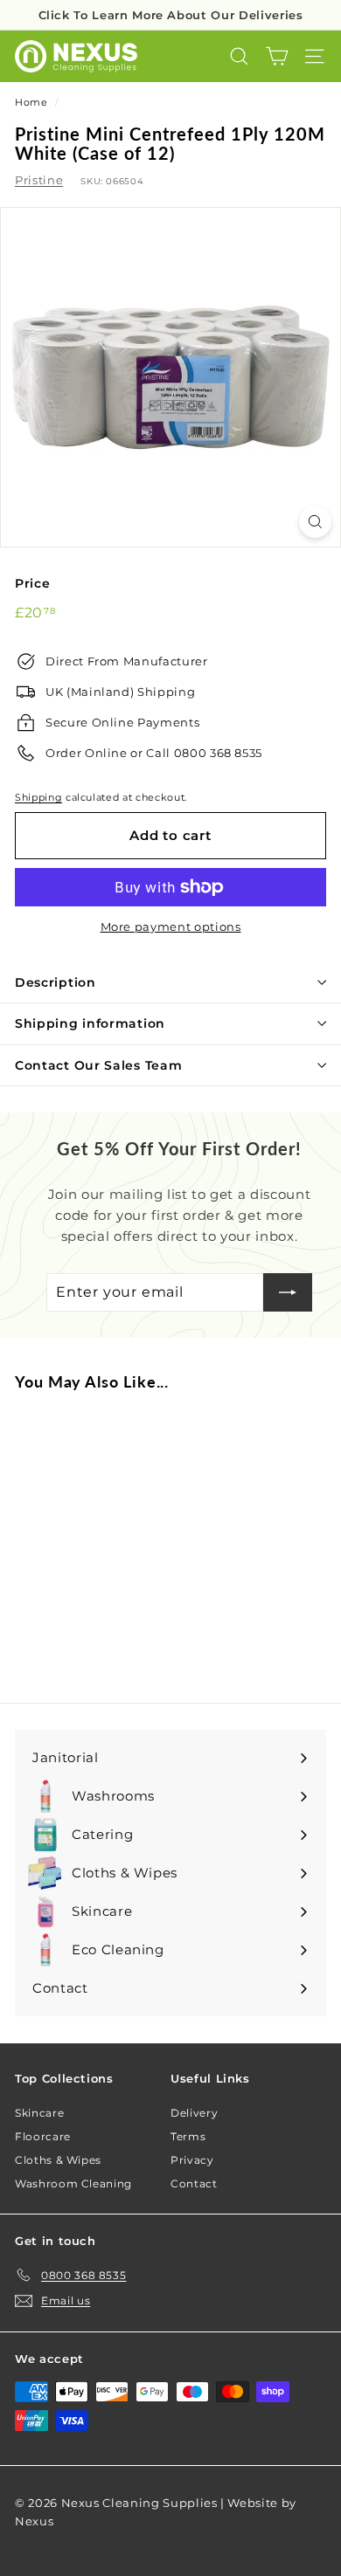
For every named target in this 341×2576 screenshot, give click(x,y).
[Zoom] (315, 522)
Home (31, 102)
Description (56, 982)
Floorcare (43, 2136)
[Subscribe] (288, 1292)
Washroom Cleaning (73, 2183)
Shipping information (90, 1023)
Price (32, 583)
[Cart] (277, 56)
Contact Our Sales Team (98, 1065)
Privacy (192, 2160)
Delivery (194, 2113)
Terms (188, 2136)
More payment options (171, 926)
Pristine (39, 180)
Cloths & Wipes (58, 2160)
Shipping (38, 797)
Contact (194, 2183)
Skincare (39, 2113)
